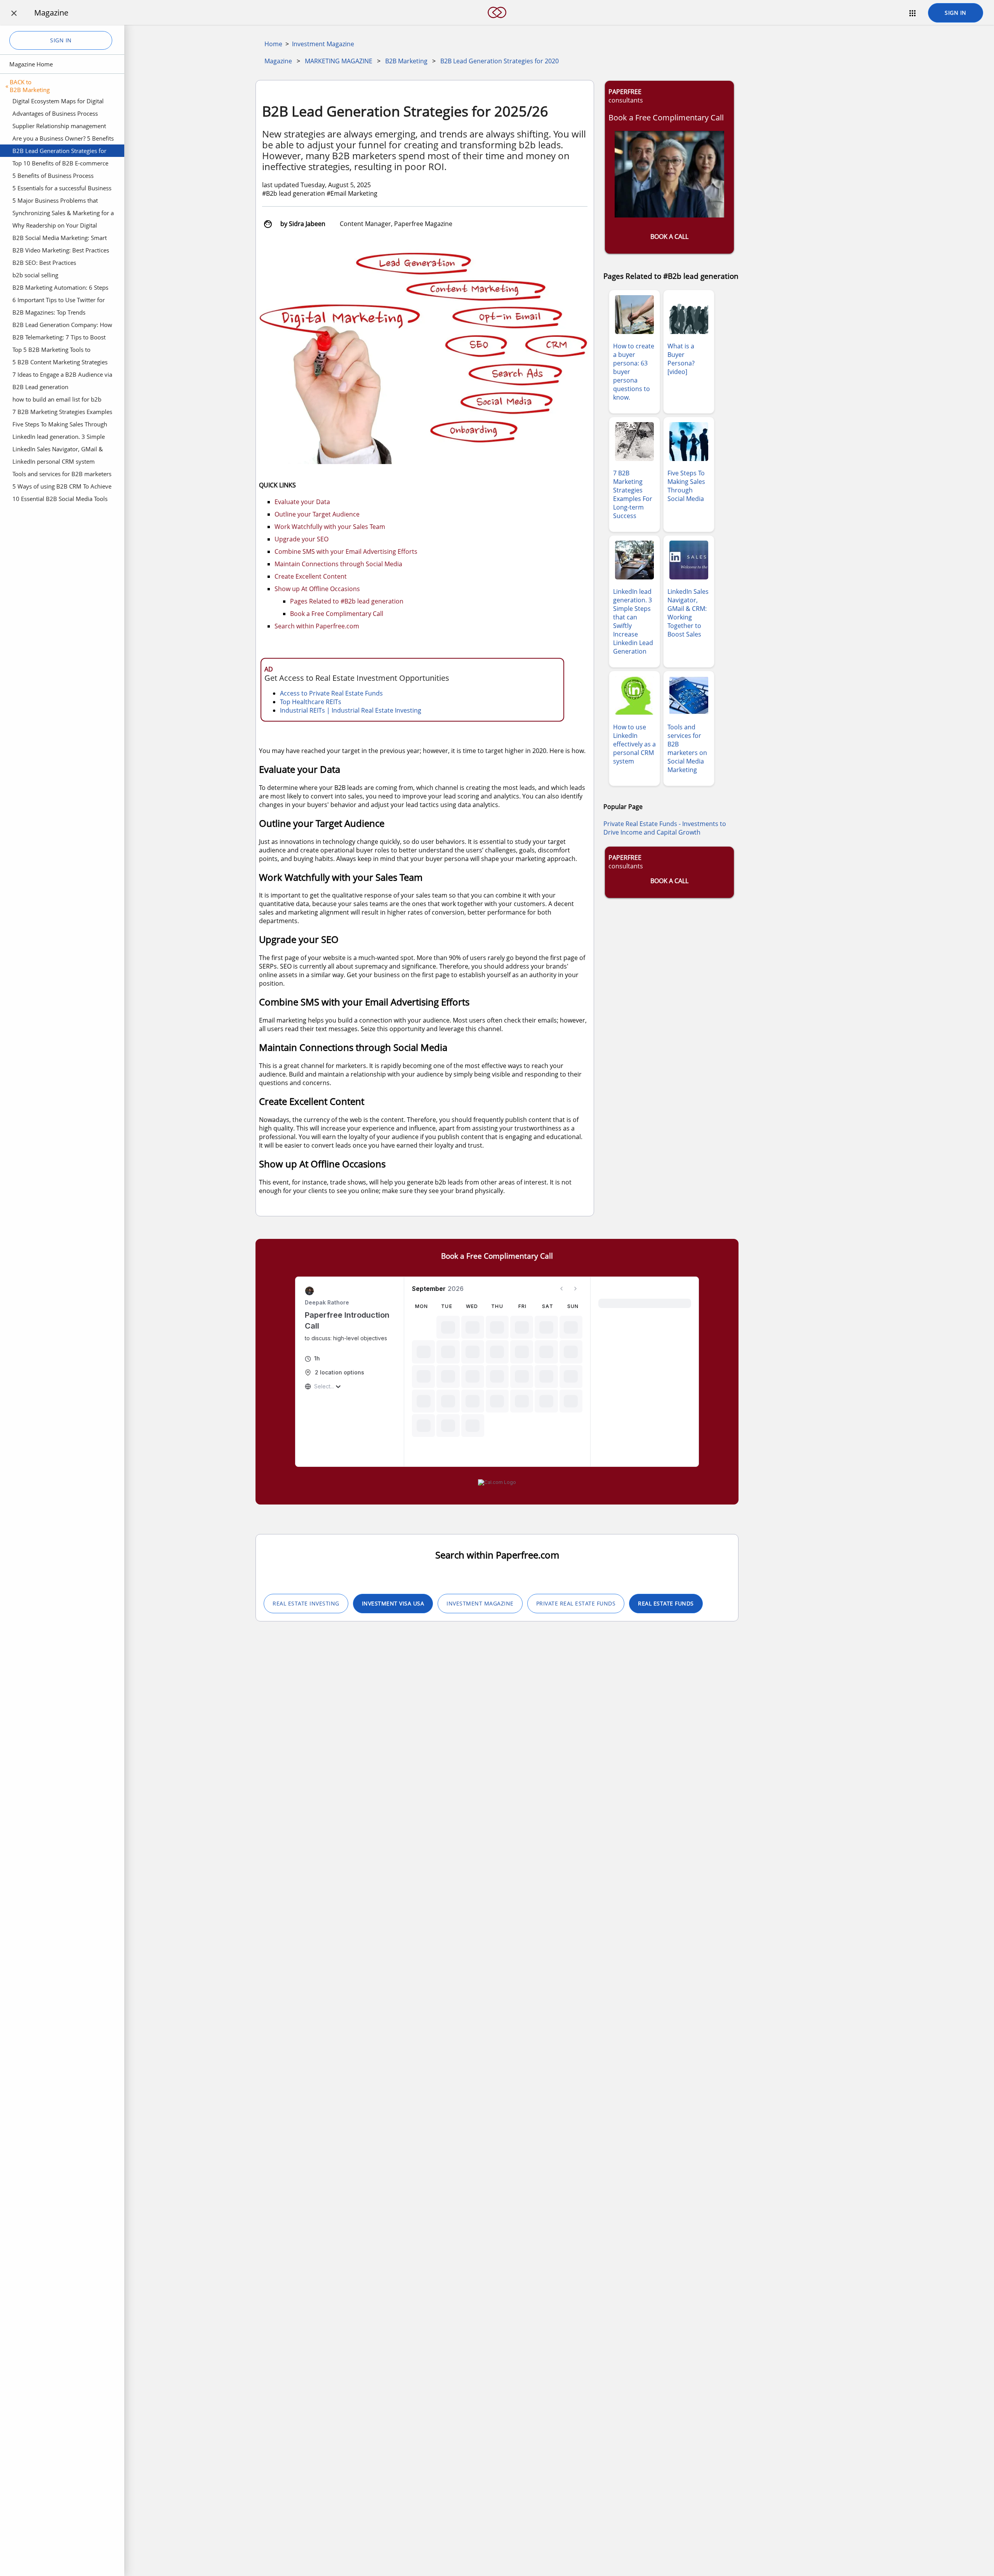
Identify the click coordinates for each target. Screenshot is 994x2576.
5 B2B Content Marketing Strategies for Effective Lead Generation (60, 363)
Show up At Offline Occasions (317, 589)
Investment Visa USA (393, 1603)
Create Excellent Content (311, 576)
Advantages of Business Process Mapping (55, 115)
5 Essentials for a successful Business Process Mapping (62, 189)
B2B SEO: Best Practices (44, 263)
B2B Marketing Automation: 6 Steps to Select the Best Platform (60, 289)
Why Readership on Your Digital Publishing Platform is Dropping (55, 226)
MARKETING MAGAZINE (339, 61)
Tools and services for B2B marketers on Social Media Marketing (62, 475)
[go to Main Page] (497, 23)
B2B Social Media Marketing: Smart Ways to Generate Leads (60, 239)
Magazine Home (31, 64)
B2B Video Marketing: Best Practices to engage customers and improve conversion (61, 251)
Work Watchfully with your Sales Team (330, 527)
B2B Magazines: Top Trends (49, 312)
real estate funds (666, 1603)
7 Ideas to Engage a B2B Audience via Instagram (62, 376)
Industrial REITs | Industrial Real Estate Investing (351, 710)
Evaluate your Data (302, 502)
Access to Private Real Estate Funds (331, 693)
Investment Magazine (323, 44)
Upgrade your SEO (302, 539)
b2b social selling (35, 275)
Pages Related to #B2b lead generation (347, 601)
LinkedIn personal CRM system (54, 461)
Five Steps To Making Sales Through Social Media (60, 425)
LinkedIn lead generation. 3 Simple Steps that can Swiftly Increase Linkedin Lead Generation (59, 438)
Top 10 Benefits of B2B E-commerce (60, 163)
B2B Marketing (406, 61)
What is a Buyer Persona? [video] (681, 359)
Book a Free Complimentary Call (337, 614)
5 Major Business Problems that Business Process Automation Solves (61, 202)
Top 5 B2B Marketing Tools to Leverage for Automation (51, 351)
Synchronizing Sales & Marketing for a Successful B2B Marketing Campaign (63, 214)
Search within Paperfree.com (317, 626)
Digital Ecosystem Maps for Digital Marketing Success (58, 102)
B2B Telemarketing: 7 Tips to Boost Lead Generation (59, 338)
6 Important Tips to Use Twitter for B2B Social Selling (59, 301)
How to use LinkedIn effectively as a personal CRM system (634, 744)
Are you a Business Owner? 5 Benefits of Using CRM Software (63, 139)
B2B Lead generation (40, 387)
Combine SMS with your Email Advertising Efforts (346, 551)
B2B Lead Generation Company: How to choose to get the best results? (62, 326)
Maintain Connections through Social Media (338, 564)
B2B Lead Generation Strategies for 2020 (59, 152)
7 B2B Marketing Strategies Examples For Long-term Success (62, 413)
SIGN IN (956, 13)
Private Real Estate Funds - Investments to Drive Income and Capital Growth (665, 828)
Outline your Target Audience (317, 514)
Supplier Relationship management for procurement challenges (59, 127)
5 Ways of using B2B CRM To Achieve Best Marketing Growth (62, 487)
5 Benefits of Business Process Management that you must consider (62, 177)
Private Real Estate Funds (576, 1603)
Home (273, 44)
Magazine (278, 61)
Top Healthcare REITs (311, 702)
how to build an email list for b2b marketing (57, 400)
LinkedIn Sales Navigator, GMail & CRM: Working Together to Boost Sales (63, 450)
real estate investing (306, 1603)
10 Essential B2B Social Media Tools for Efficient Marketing (60, 500)
